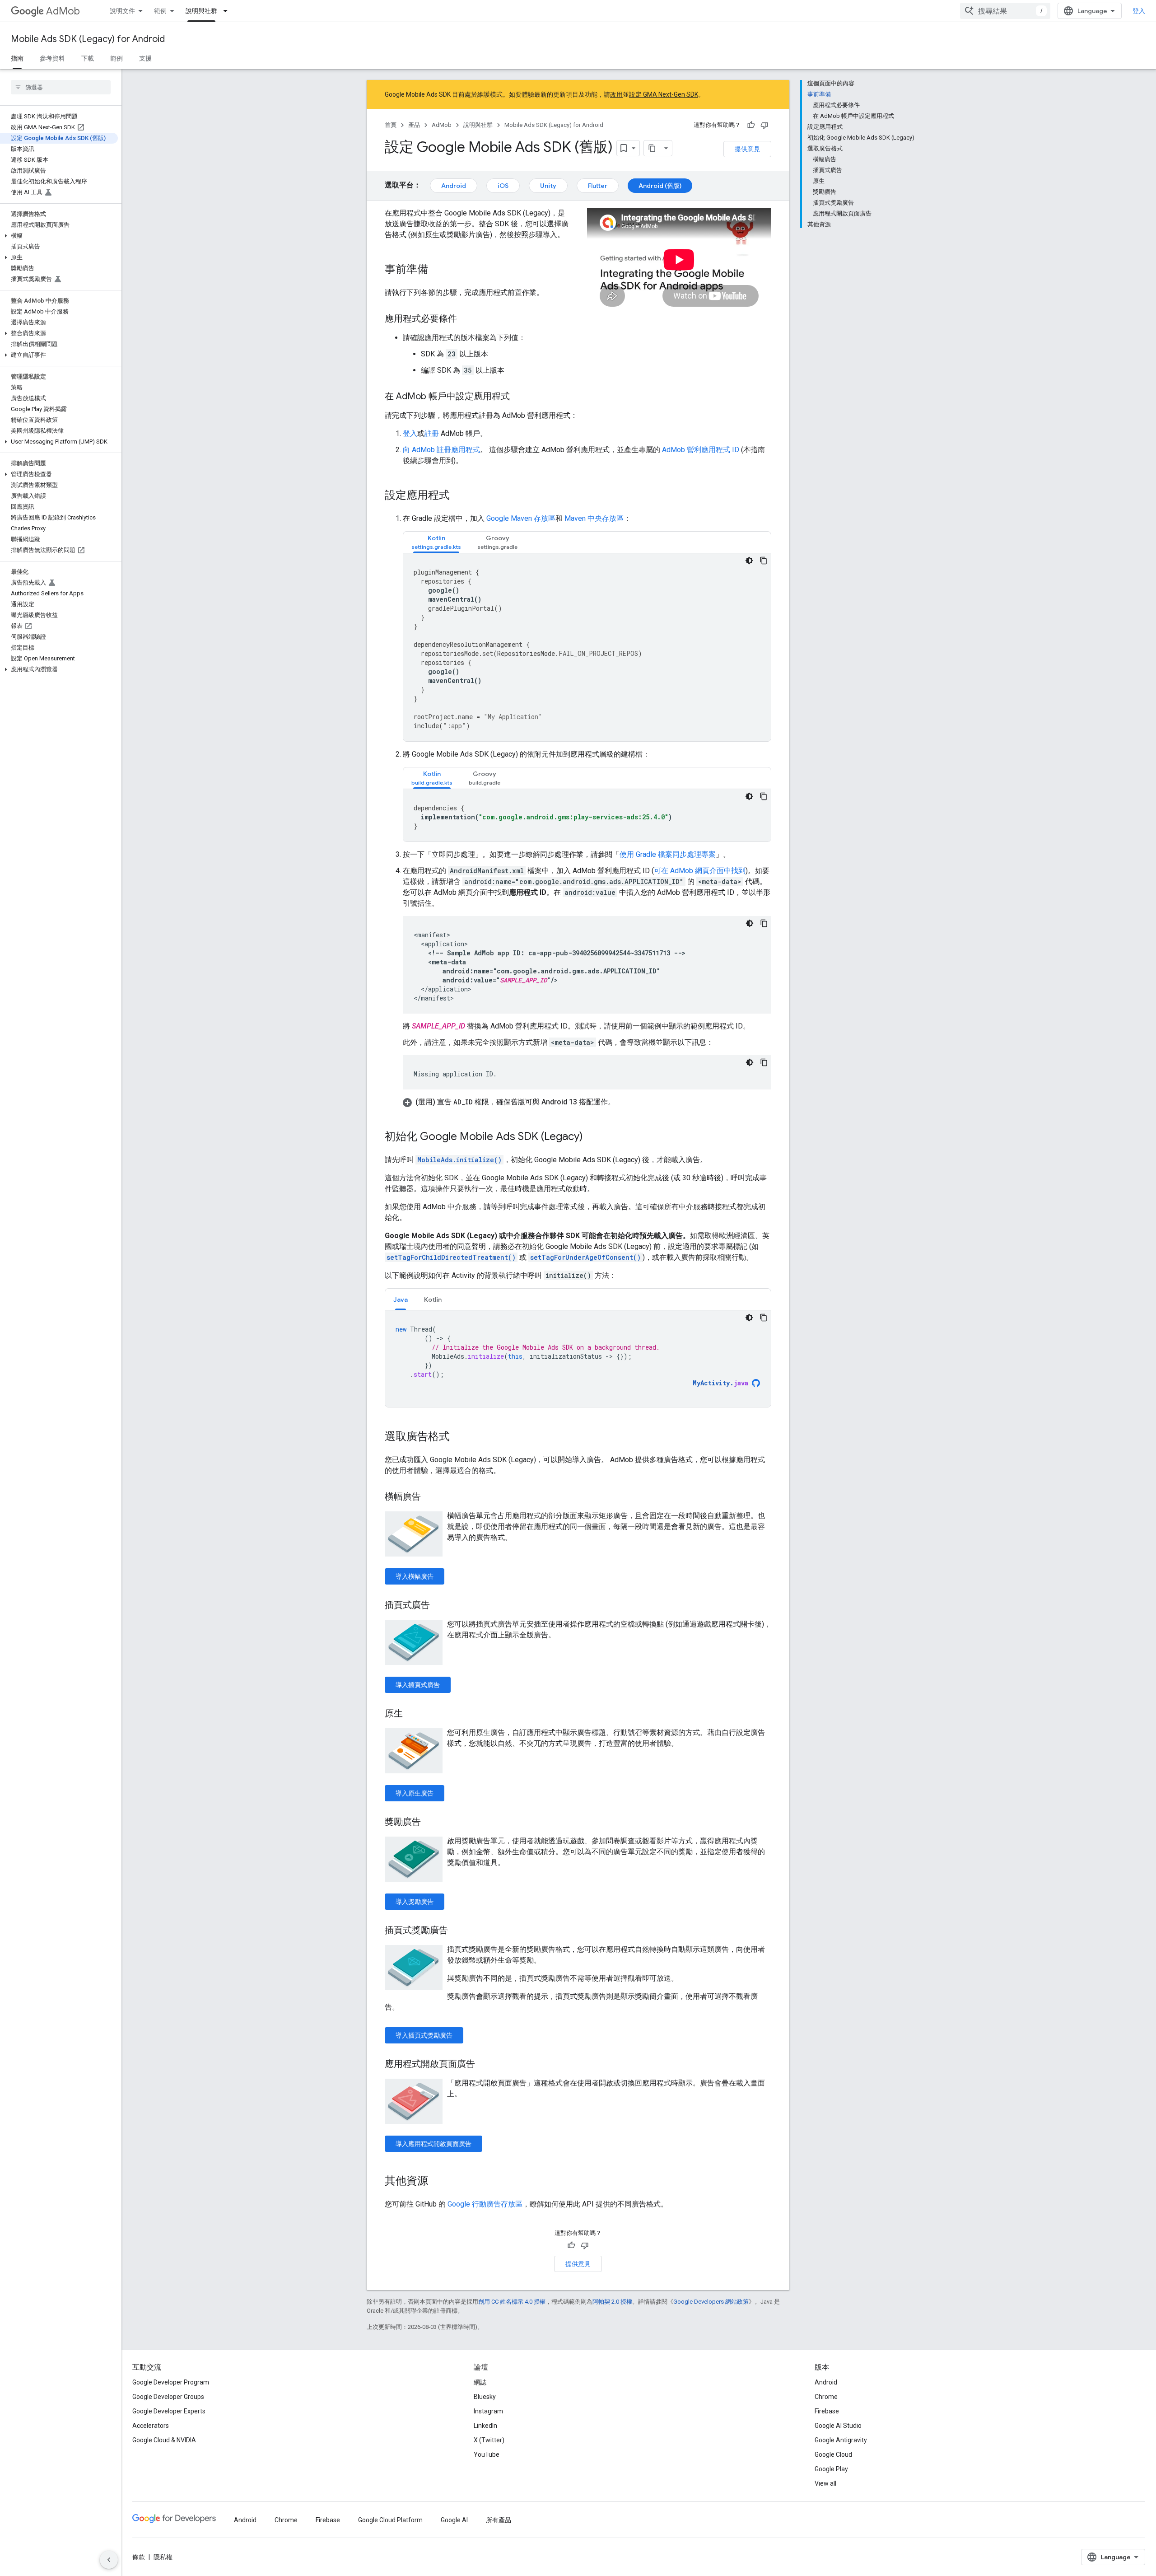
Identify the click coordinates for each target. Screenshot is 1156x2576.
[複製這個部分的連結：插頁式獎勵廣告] (457, 1931)
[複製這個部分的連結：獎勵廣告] (430, 1823)
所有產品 (499, 2520)
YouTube (487, 2454)
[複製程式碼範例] (764, 561)
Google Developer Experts (169, 2411)
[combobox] (1005, 11)
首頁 (391, 125)
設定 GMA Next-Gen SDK (664, 94)
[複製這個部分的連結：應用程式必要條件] (466, 319)
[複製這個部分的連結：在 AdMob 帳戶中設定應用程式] (519, 397)
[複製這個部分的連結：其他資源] (437, 2182)
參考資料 (52, 58)
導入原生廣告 (415, 1793)
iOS (503, 186)
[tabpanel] (587, 647)
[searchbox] (61, 87)
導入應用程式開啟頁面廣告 (433, 2144)
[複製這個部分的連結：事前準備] (437, 270)
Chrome (826, 2397)
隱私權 (163, 2557)
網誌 (480, 2382)
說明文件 (122, 11)
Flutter (598, 186)
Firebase (827, 2411)
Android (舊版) (660, 186)
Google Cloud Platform (390, 2520)
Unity (548, 186)
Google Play (831, 2469)
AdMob (63, 11)
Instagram (488, 2411)
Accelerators (151, 2426)
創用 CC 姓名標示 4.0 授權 (512, 2302)
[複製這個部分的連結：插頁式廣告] (439, 1606)
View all (825, 2483)
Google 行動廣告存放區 (485, 2204)
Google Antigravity (841, 2440)
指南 (17, 58)
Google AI (454, 2520)
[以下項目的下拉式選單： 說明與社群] (228, 11)
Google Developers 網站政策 (711, 2302)
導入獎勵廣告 (415, 1902)
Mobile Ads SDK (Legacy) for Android (88, 39)
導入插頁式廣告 (418, 1685)
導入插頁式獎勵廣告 (424, 2035)
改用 (616, 94)
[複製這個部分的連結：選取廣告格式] (459, 1437)
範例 (160, 11)
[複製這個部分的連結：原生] (412, 1714)
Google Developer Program (171, 2382)
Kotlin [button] (433, 1300)
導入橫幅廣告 (415, 1576)
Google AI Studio (838, 2426)
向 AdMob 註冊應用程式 (441, 450)
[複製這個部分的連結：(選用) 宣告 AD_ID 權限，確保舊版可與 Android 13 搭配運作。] (624, 1102)
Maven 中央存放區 (594, 518)
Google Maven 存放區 (521, 518)
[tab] (436, 542)
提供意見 (747, 149)
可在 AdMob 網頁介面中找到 (700, 871)
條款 (139, 2557)
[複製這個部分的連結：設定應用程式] (459, 496)
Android (454, 186)
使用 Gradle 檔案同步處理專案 (668, 854)
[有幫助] (751, 125)
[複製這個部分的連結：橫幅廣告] (430, 1497)
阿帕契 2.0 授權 (612, 2302)
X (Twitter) (489, 2440)
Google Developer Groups (168, 2397)
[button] (59, 236)
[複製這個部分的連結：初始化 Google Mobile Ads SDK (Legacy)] (592, 1137)
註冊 (432, 433)
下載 (88, 58)
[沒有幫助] (764, 125)
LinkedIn (485, 2426)
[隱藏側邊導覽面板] (109, 2560)
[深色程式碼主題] (749, 561)
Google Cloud (833, 2454)
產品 (414, 125)
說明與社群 (201, 11)
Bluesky (485, 2397)
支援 (145, 58)
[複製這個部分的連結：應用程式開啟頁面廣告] (484, 2065)
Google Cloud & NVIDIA (164, 2440)
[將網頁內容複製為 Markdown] (652, 148)
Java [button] (401, 1300)
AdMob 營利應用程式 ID (701, 450)
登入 (1139, 11)
